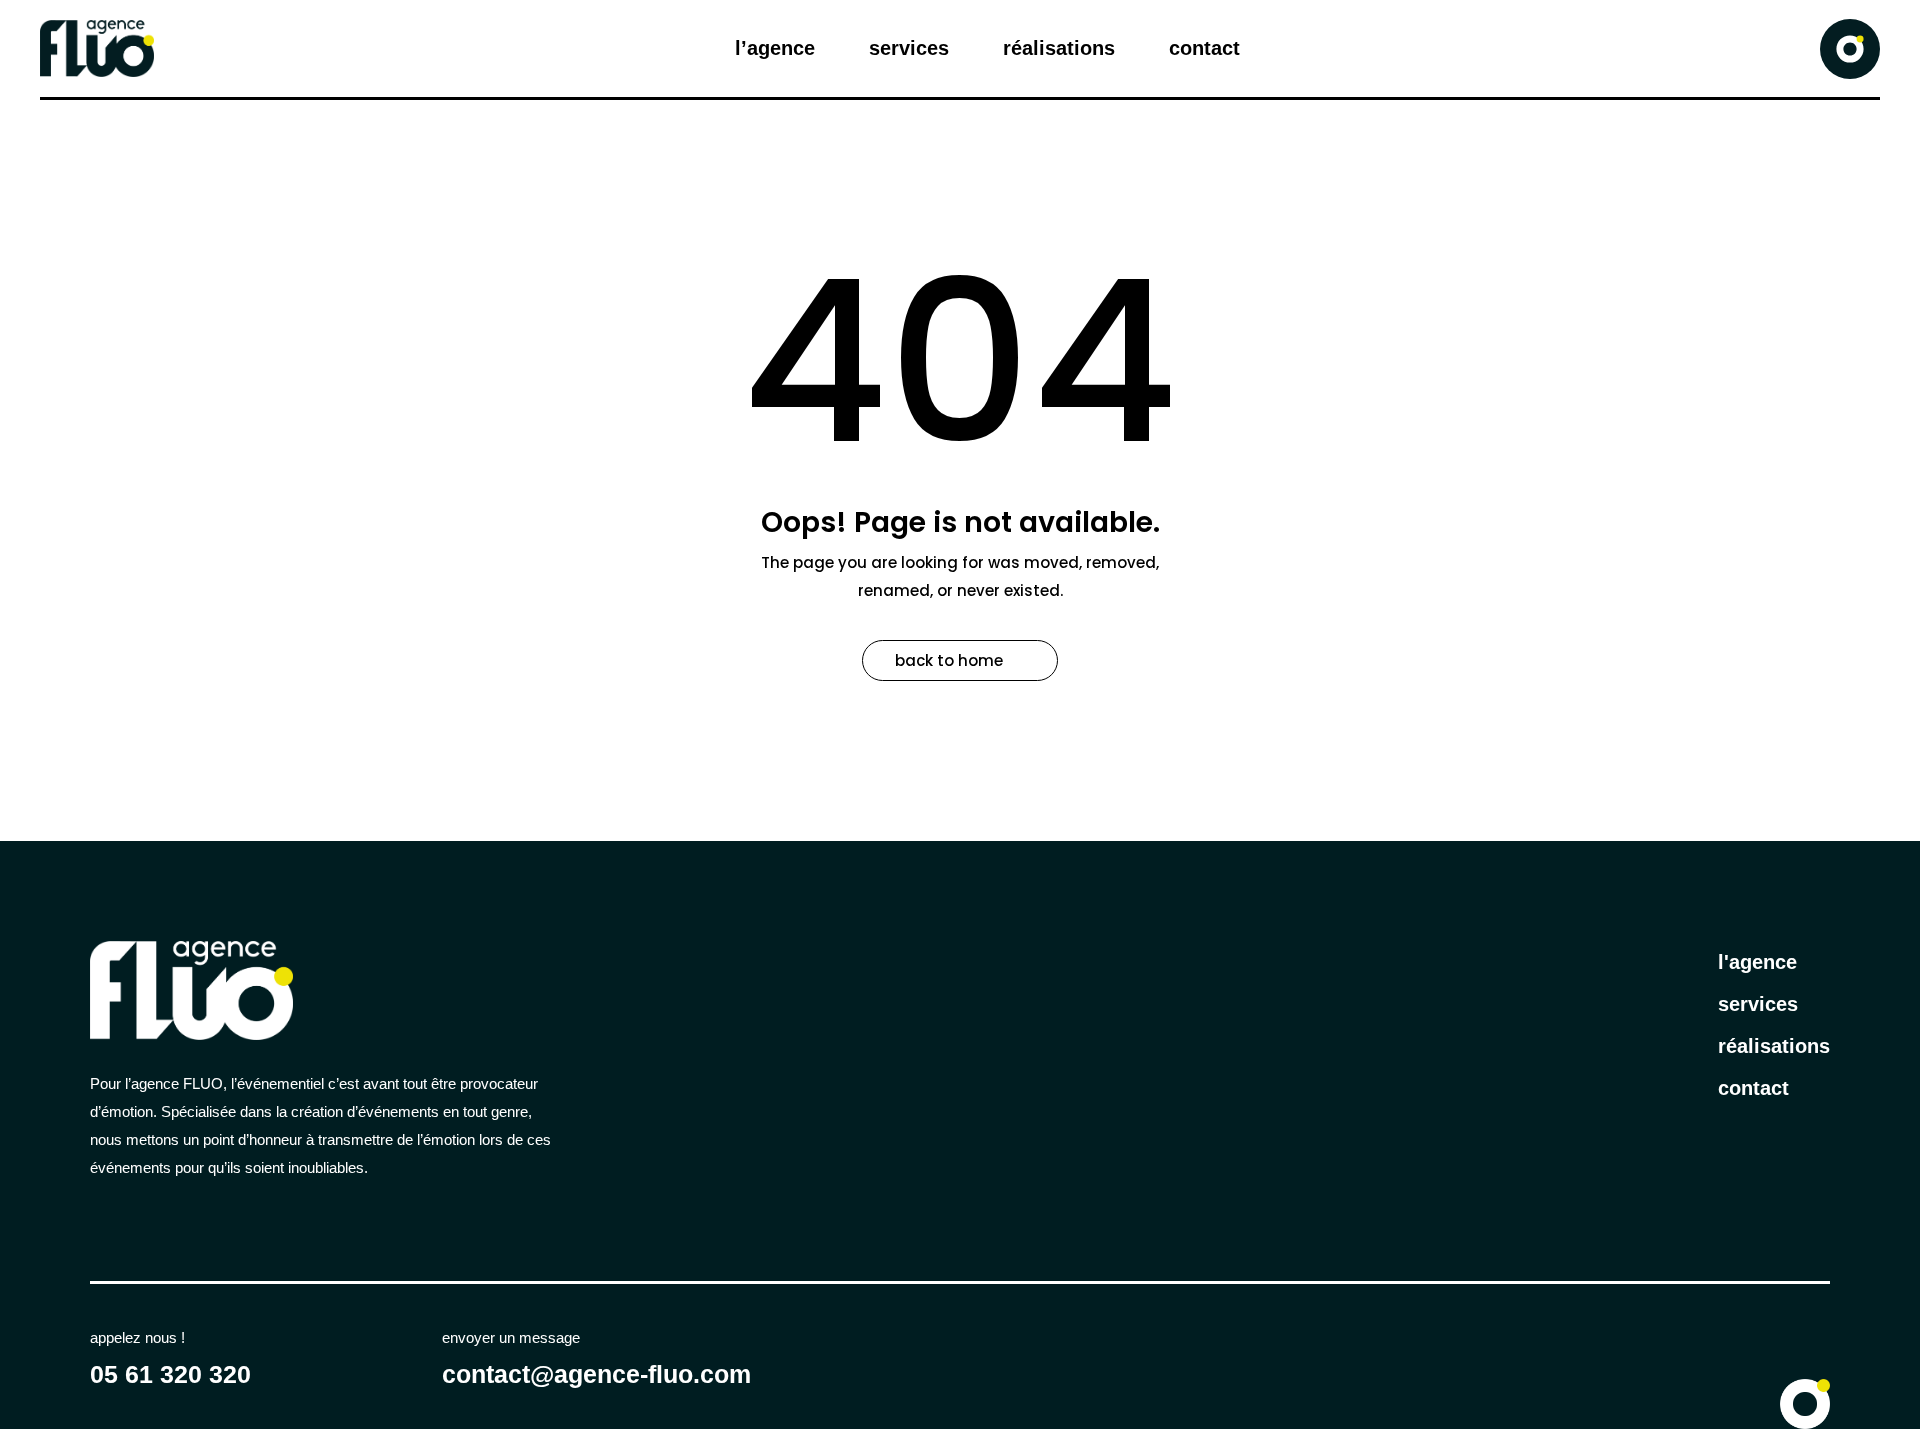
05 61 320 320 (170, 1374)
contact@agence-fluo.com (596, 1374)
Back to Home (949, 660)
